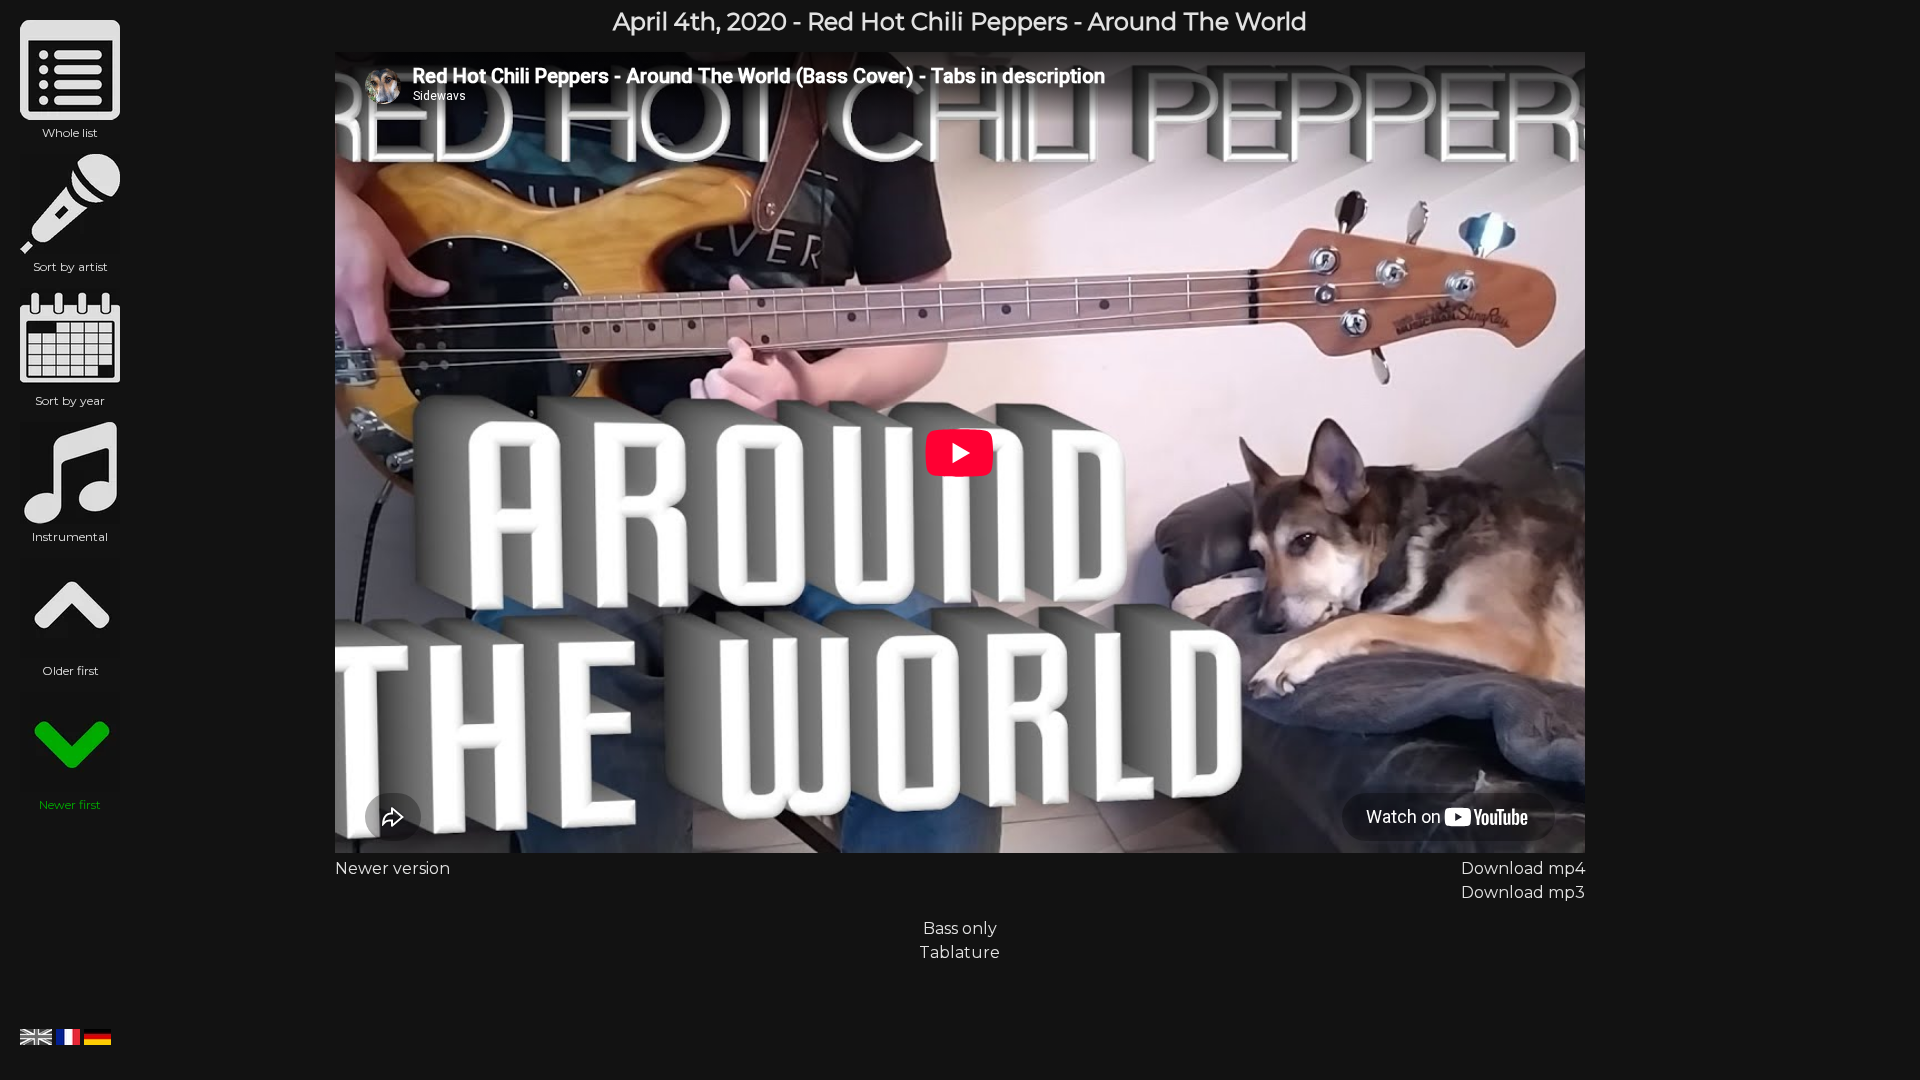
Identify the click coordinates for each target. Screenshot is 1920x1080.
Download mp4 (1523, 868)
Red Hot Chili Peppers (937, 21)
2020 (757, 21)
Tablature (959, 952)
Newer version (392, 868)
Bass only (960, 928)
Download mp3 (1523, 892)
